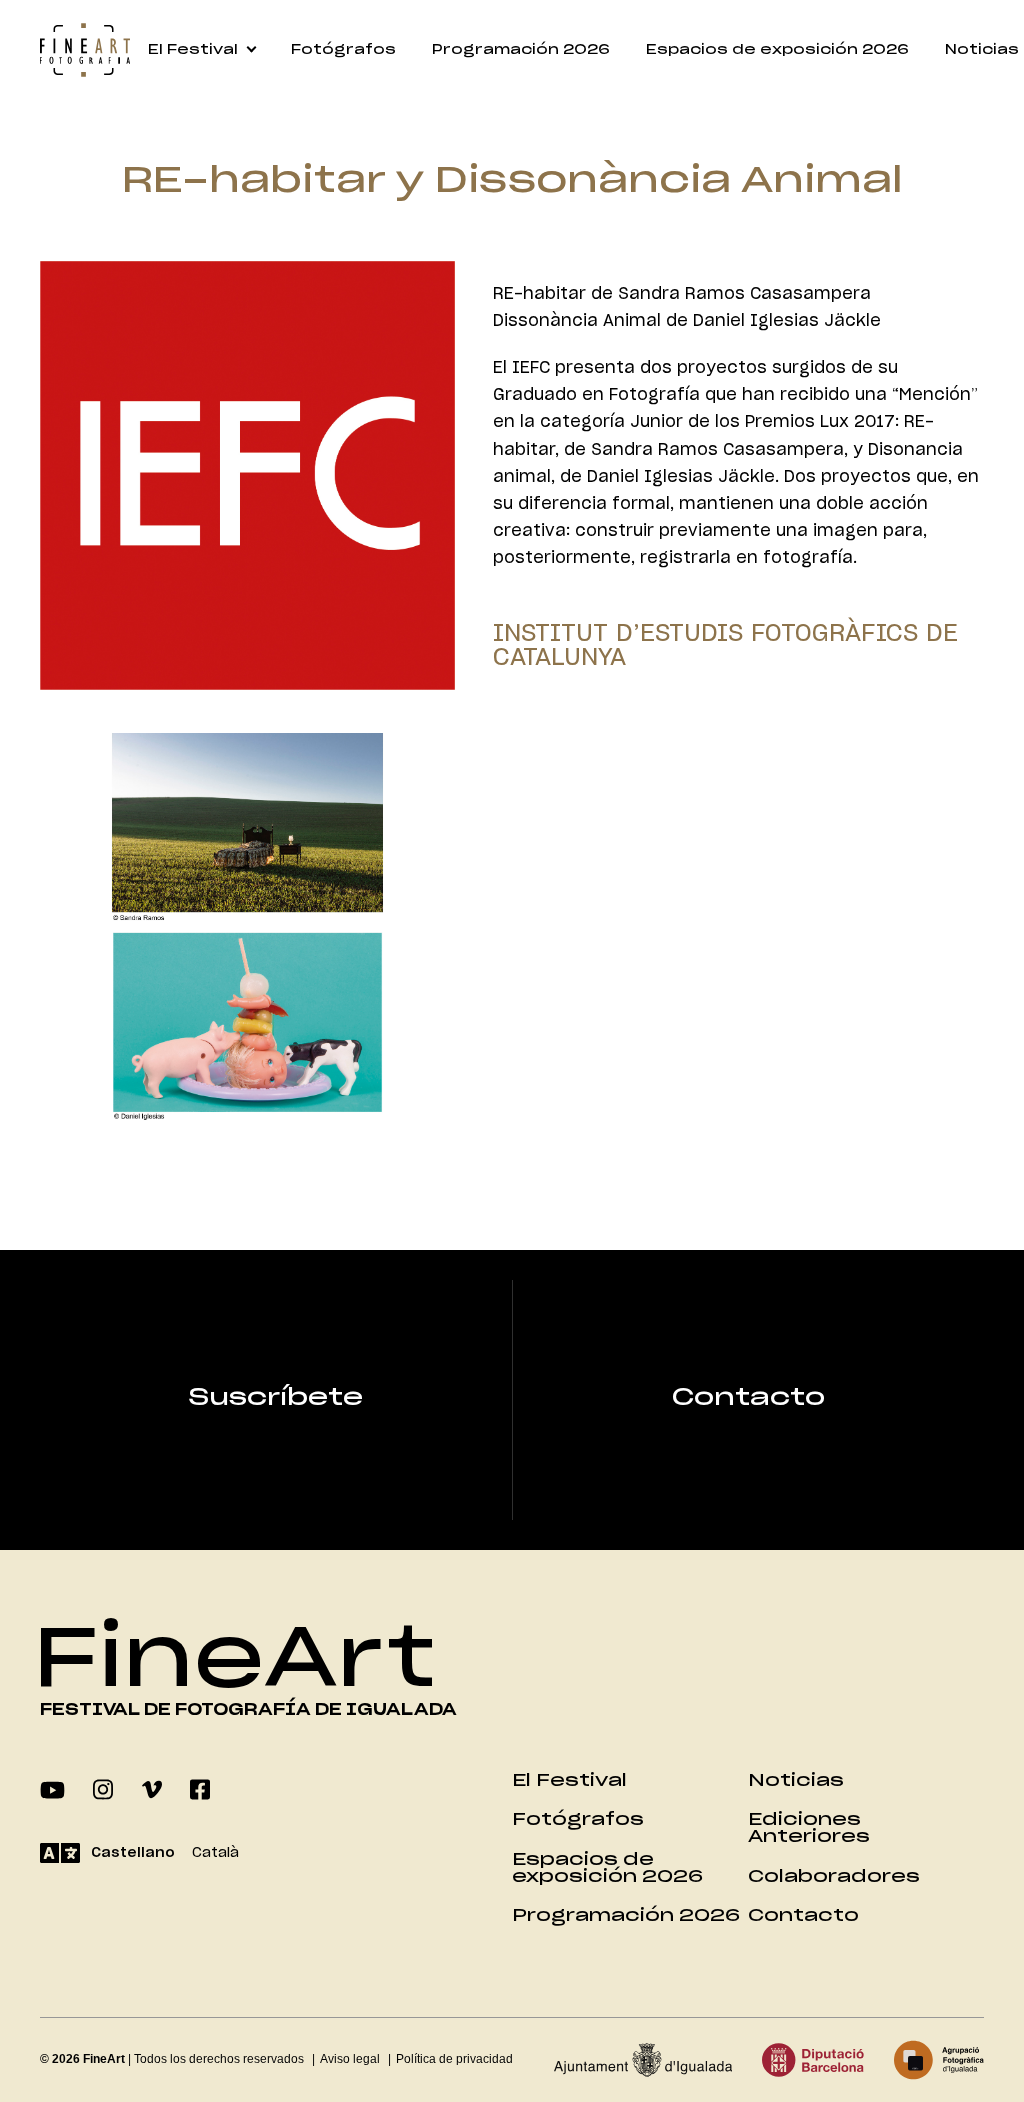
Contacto (748, 1398)
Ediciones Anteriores (809, 1828)
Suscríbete (276, 1398)
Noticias (796, 1780)
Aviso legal (350, 2059)
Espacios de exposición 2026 (777, 50)
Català (215, 1853)
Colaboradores (834, 1876)
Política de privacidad (454, 2059)
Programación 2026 (521, 50)
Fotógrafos (343, 50)
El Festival (193, 50)
